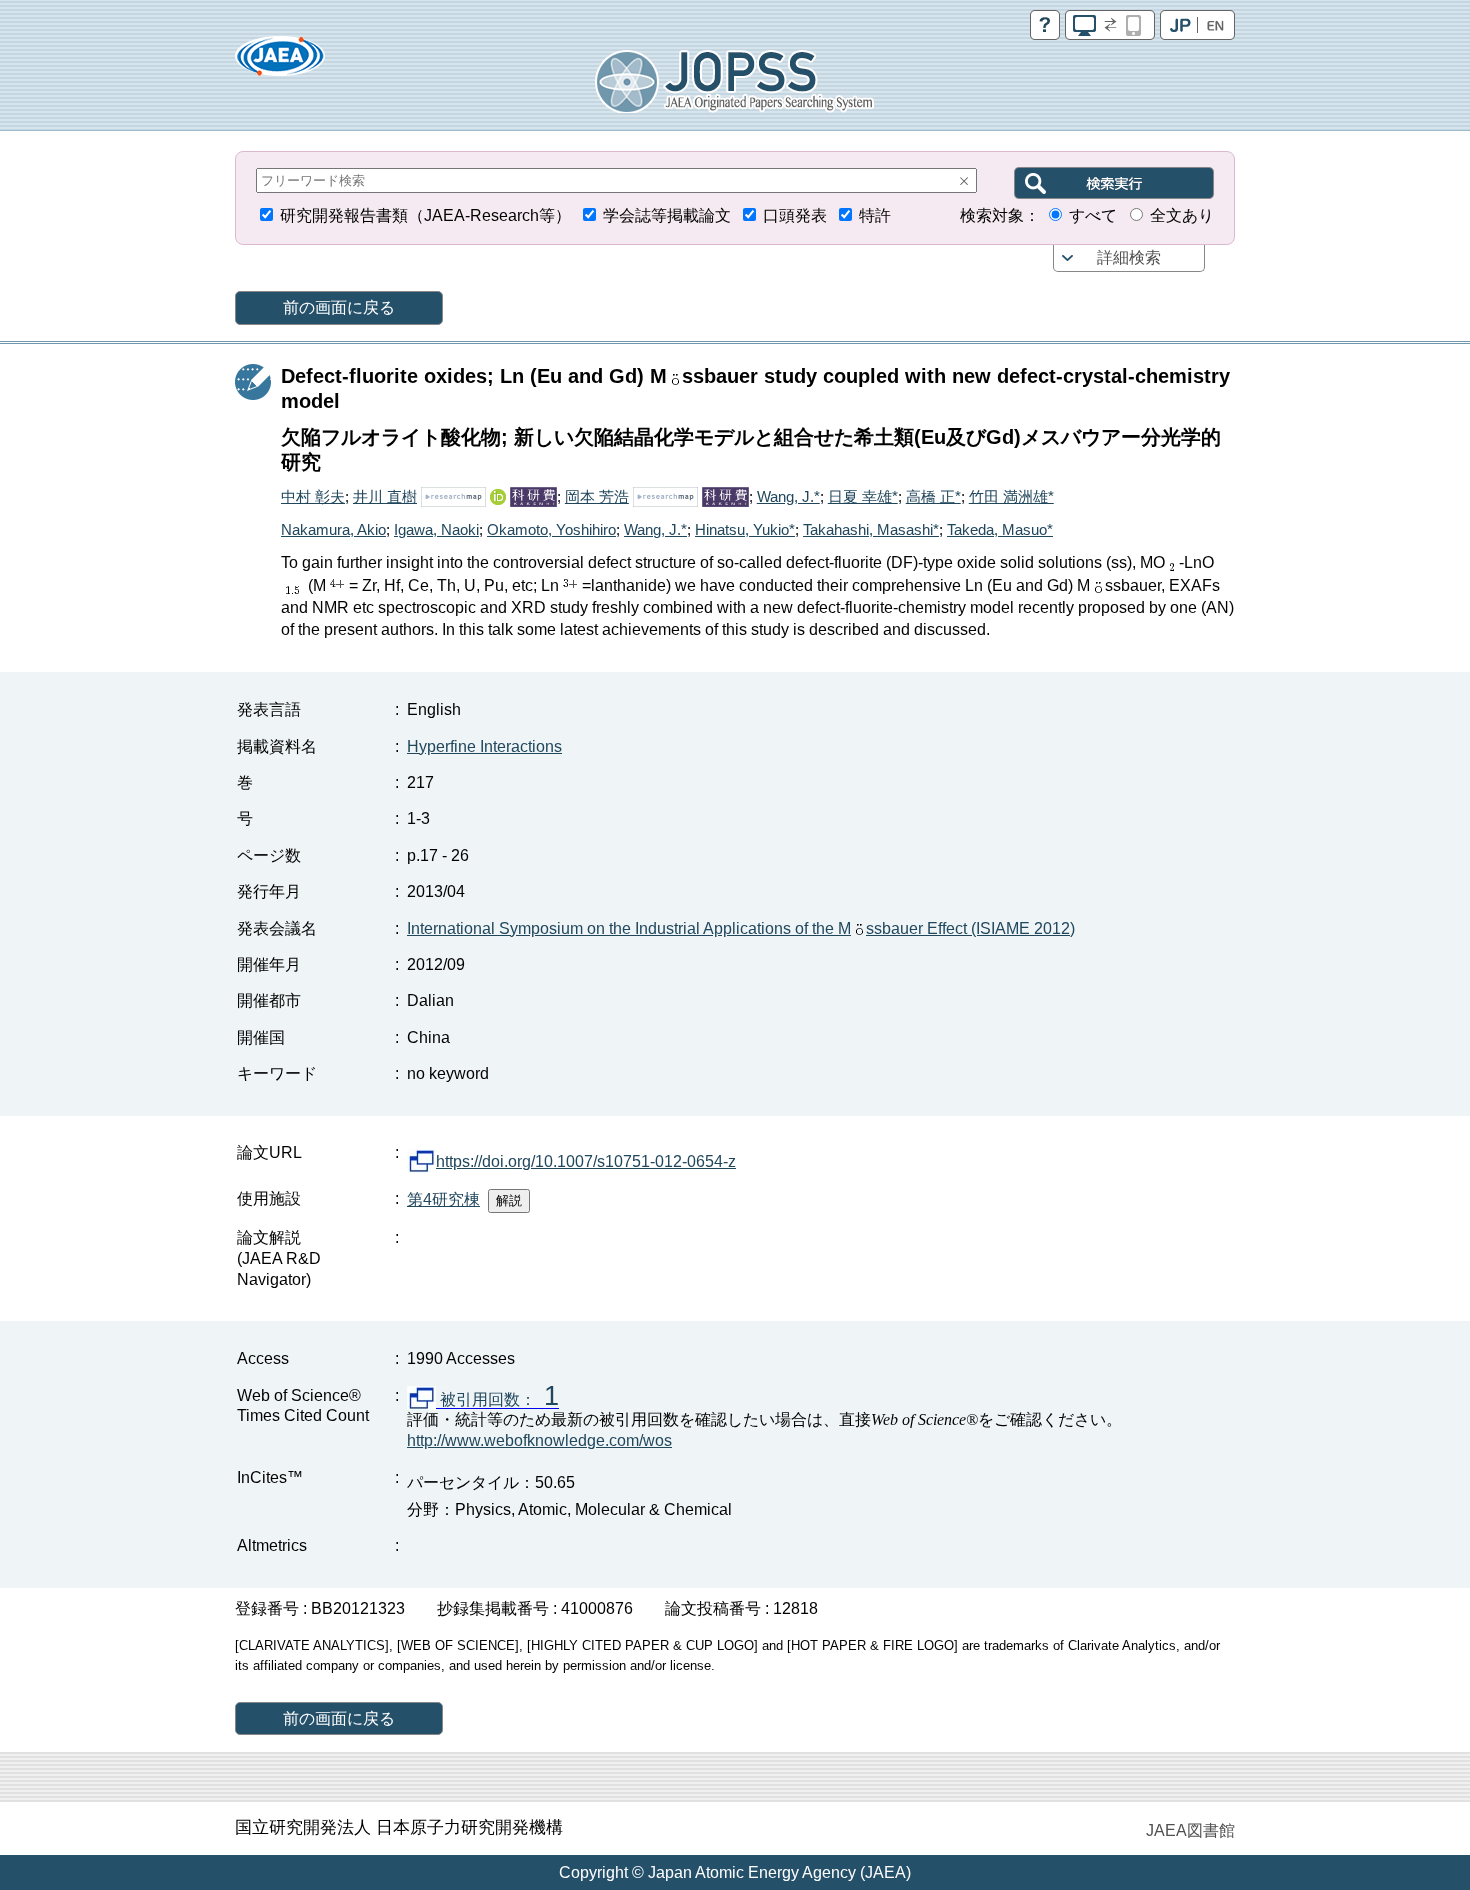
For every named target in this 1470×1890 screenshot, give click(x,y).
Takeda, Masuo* (1000, 529)
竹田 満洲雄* (1011, 496)
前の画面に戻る (339, 307)
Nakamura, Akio (333, 529)
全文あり (1182, 215)
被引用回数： (497, 1400)
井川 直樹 (385, 496)
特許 (875, 215)
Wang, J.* (788, 496)
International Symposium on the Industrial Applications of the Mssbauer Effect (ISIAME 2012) (741, 928)
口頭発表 (795, 215)
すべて (1093, 215)
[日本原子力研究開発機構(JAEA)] (280, 62)
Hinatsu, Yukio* (745, 529)
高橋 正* (933, 496)
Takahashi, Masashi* (871, 529)
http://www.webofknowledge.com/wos (539, 1440)
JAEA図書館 (1190, 1830)
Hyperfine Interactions (484, 746)
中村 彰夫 (313, 496)
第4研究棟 (443, 1199)
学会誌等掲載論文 (667, 215)
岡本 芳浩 (597, 496)
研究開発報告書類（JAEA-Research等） (425, 215)
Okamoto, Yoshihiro (551, 529)
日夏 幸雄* (863, 496)
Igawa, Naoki (436, 529)
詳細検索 (1129, 257)
